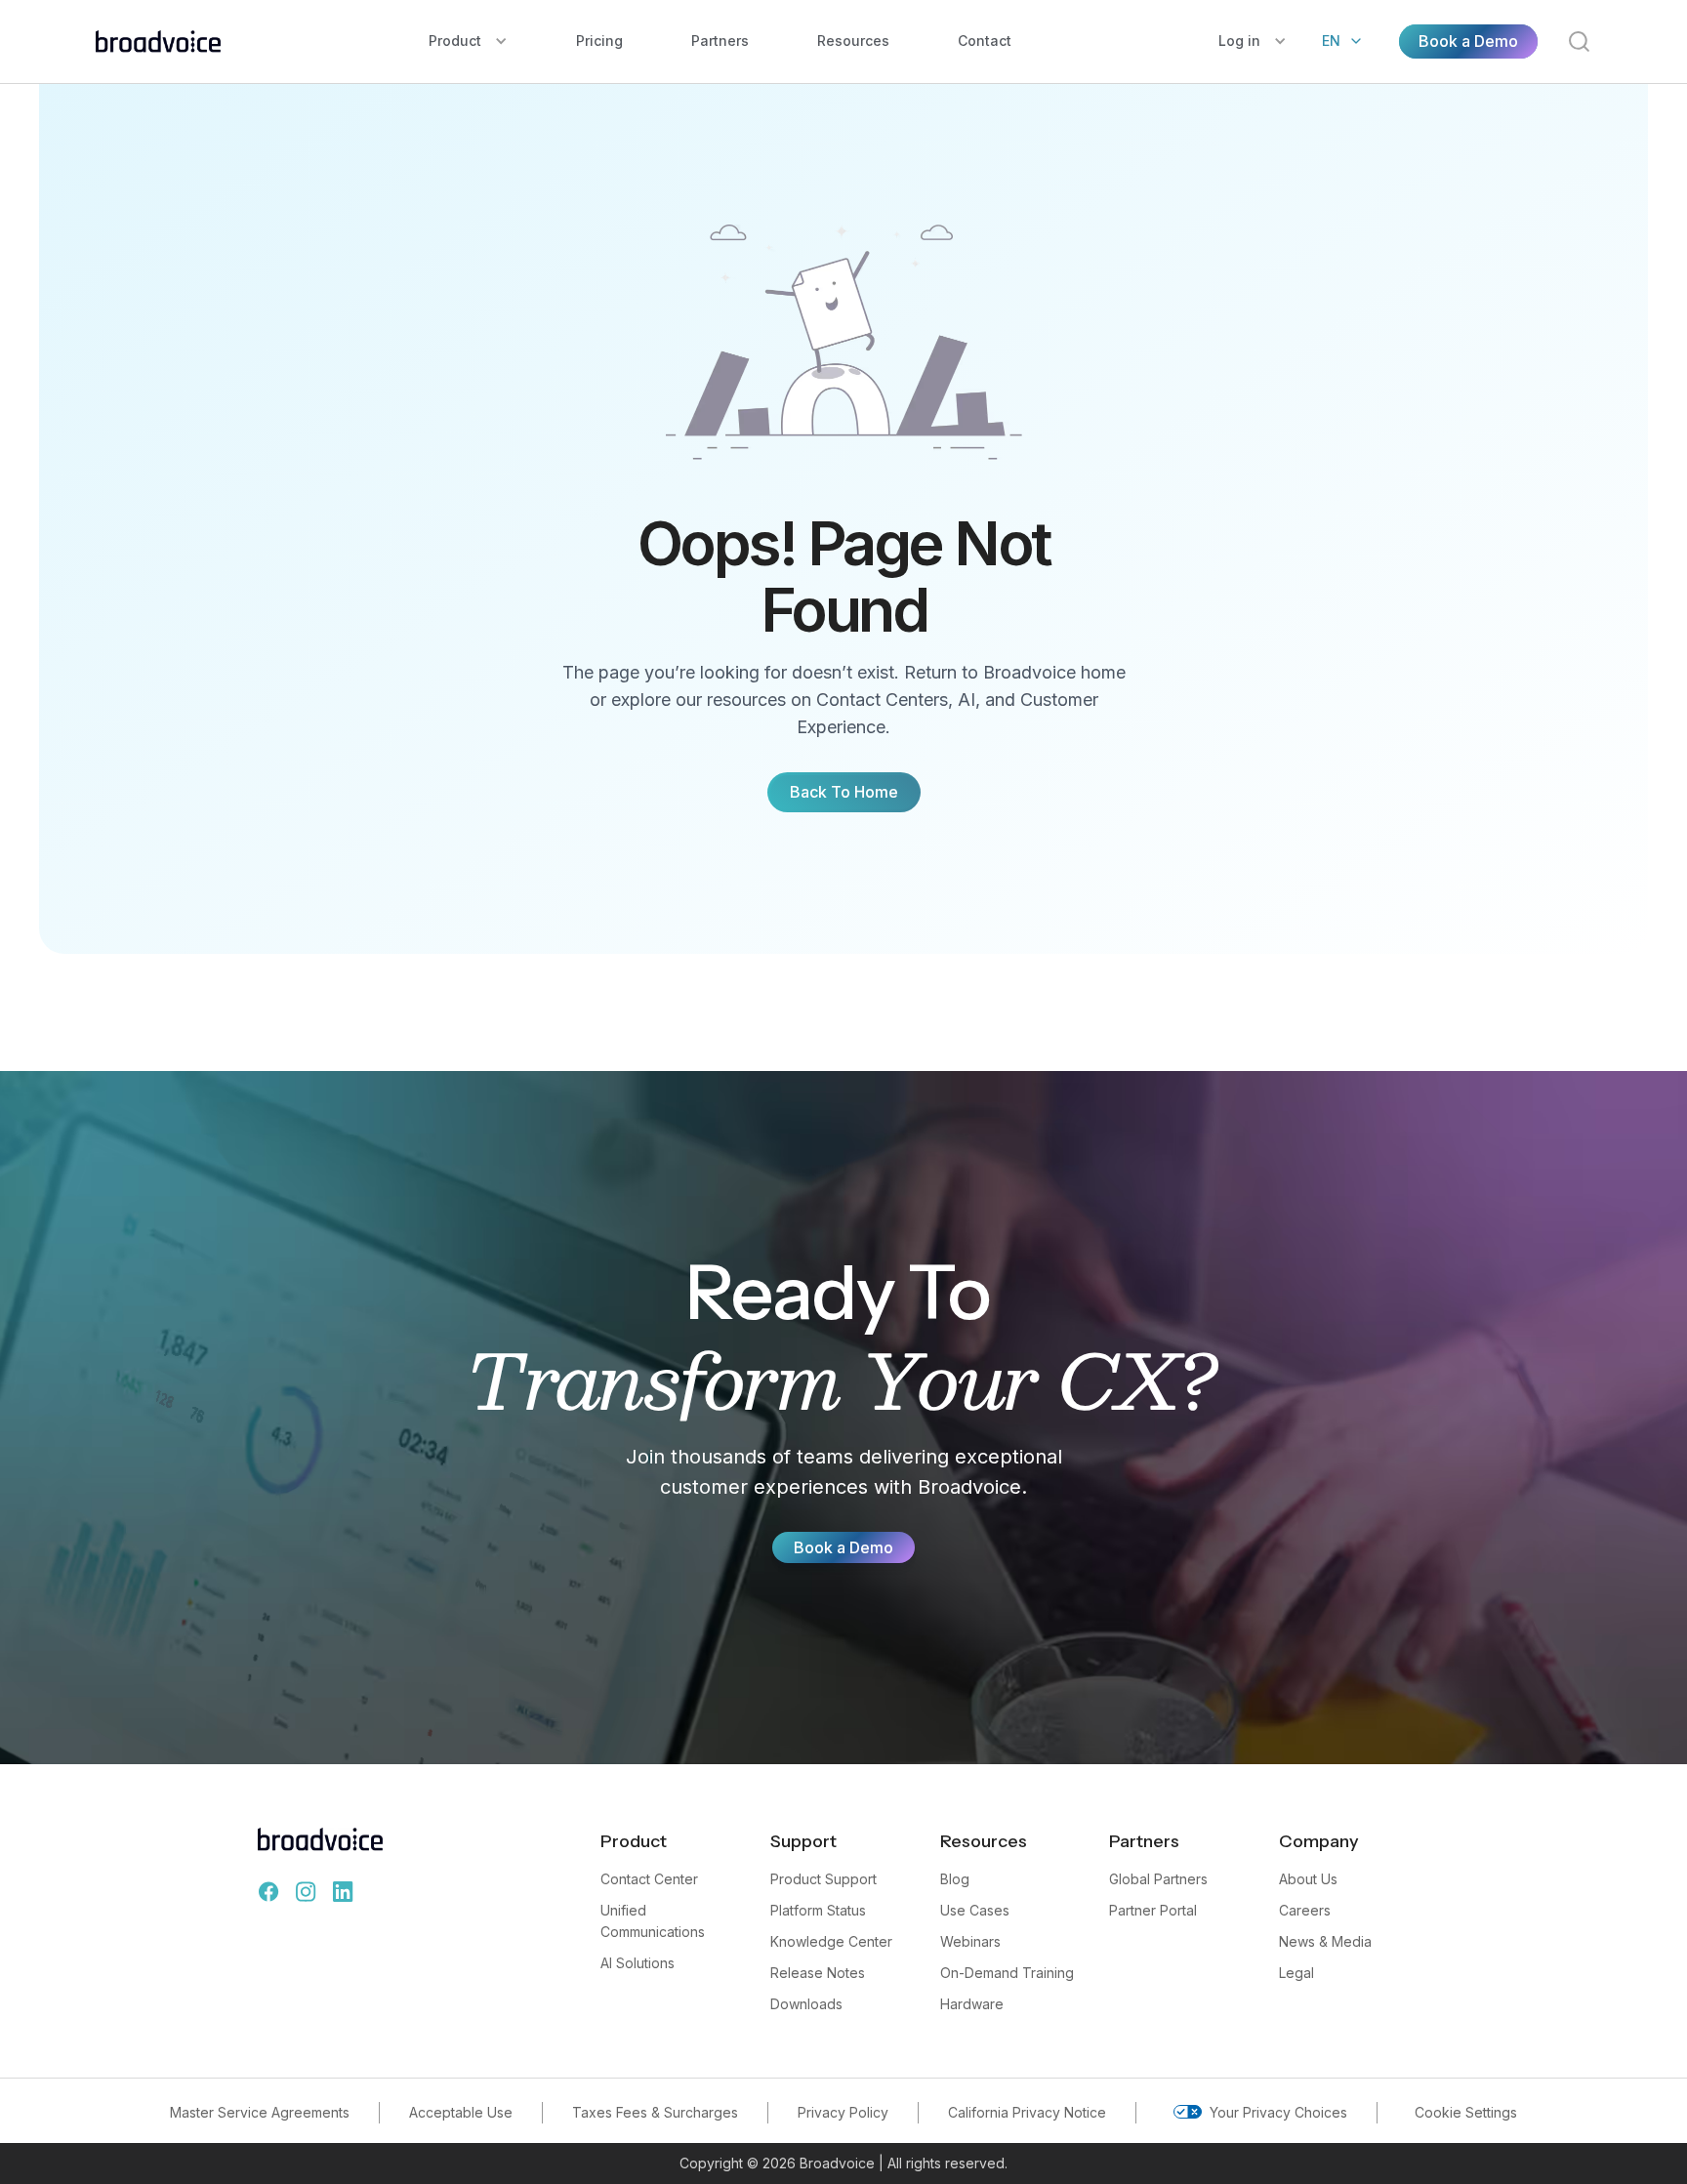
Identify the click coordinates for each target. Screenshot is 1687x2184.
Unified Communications (653, 1921)
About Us (1308, 1879)
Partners (720, 41)
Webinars (970, 1941)
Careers (1305, 1910)
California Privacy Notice (1027, 2112)
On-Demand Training (1007, 1973)
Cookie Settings (1466, 2112)
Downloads (806, 2004)
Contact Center (649, 1879)
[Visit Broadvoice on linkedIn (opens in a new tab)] (343, 1892)
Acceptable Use (461, 2112)
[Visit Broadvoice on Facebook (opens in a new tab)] (268, 1892)
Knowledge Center (831, 1941)
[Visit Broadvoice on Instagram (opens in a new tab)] (306, 1892)
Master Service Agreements (260, 2112)
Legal (1296, 1973)
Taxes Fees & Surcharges (655, 2112)
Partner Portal (1153, 1910)
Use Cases (975, 1910)
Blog (955, 1879)
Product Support (823, 1879)
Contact (985, 41)
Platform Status (818, 1910)
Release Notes (818, 1973)
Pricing (599, 41)
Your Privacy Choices (1278, 2112)
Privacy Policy (843, 2112)
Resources (853, 41)
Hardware (972, 2004)
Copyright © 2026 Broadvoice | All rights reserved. (843, 2163)
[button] (468, 41)
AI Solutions (638, 1963)
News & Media (1325, 1941)
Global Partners (1158, 1879)
